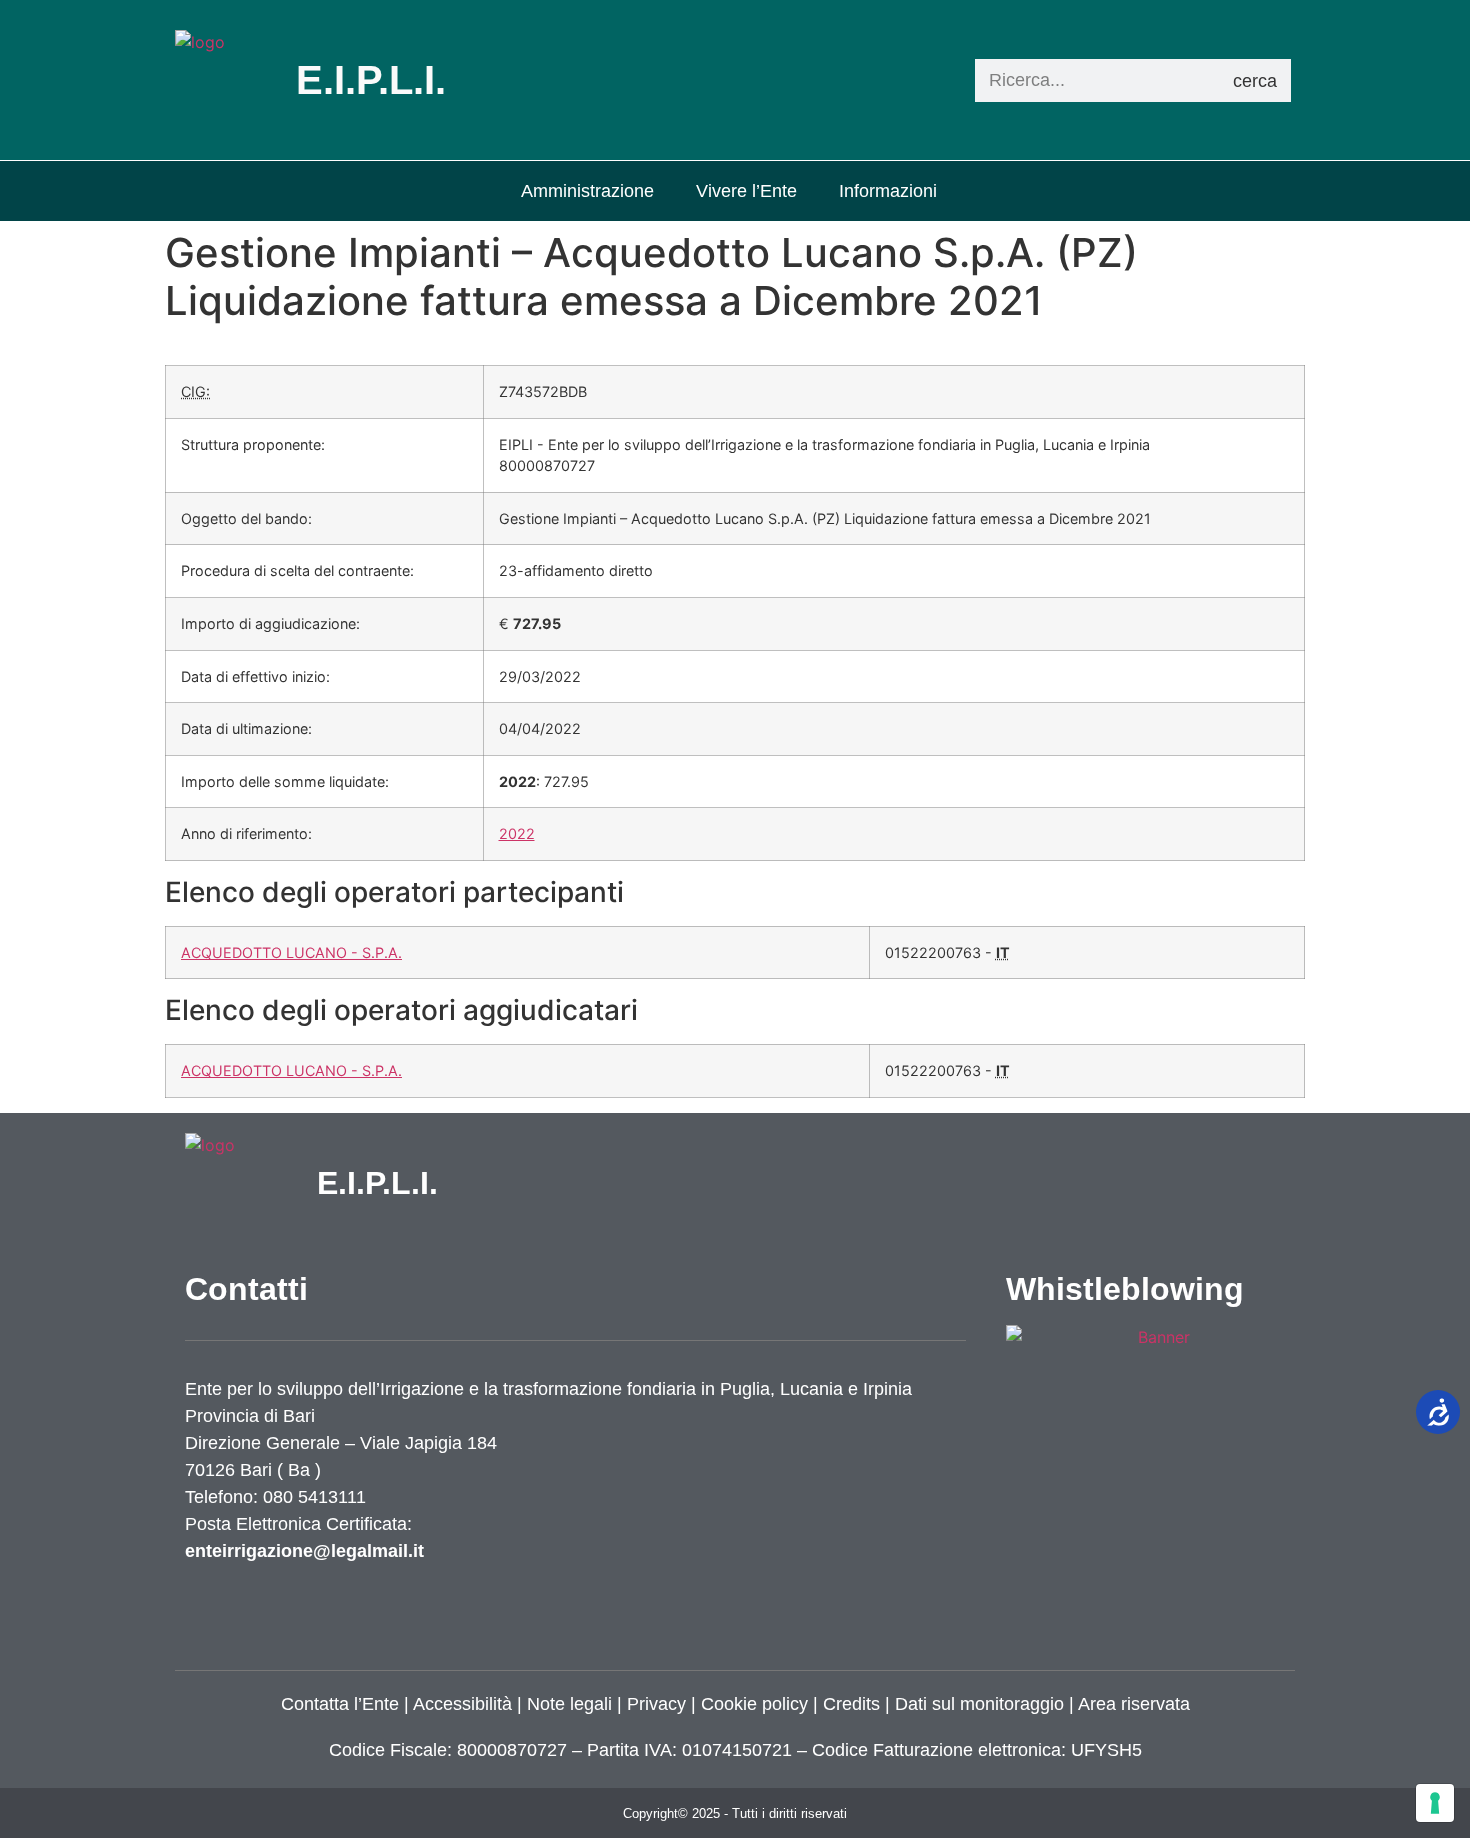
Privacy (654, 1704)
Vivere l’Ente (746, 191)
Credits (851, 1704)
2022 (517, 833)
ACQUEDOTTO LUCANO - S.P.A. (291, 952)
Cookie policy (754, 1704)
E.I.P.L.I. (377, 1183)
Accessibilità (462, 1704)
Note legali (569, 1704)
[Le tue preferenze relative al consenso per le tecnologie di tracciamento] (1435, 1803)
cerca (1255, 81)
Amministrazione (587, 191)
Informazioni (888, 191)
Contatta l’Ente (340, 1704)
